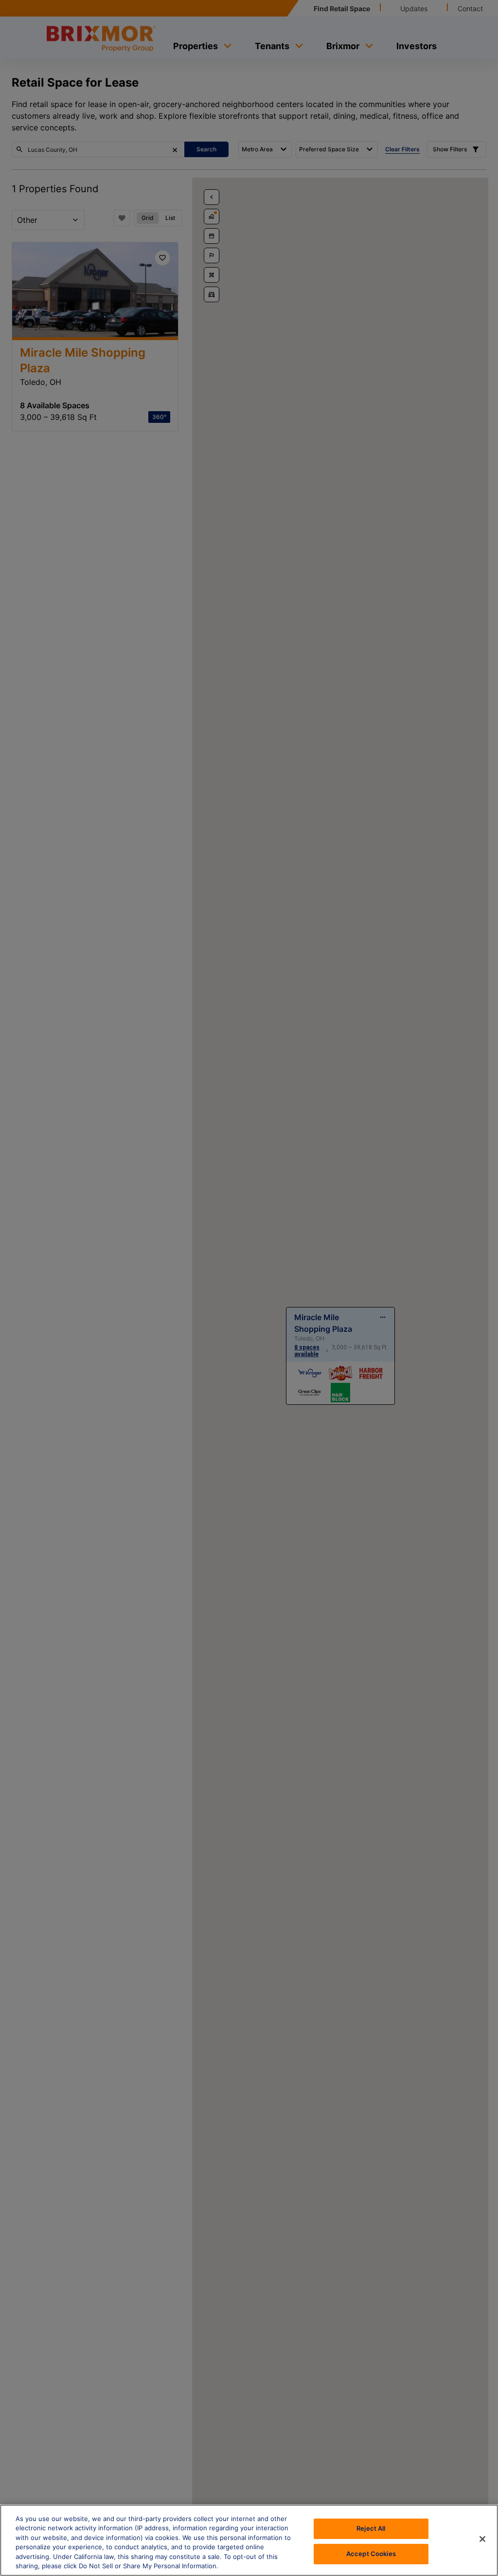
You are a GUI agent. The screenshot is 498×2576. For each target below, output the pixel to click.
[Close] (482, 2539)
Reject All (371, 2528)
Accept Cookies (371, 2554)
